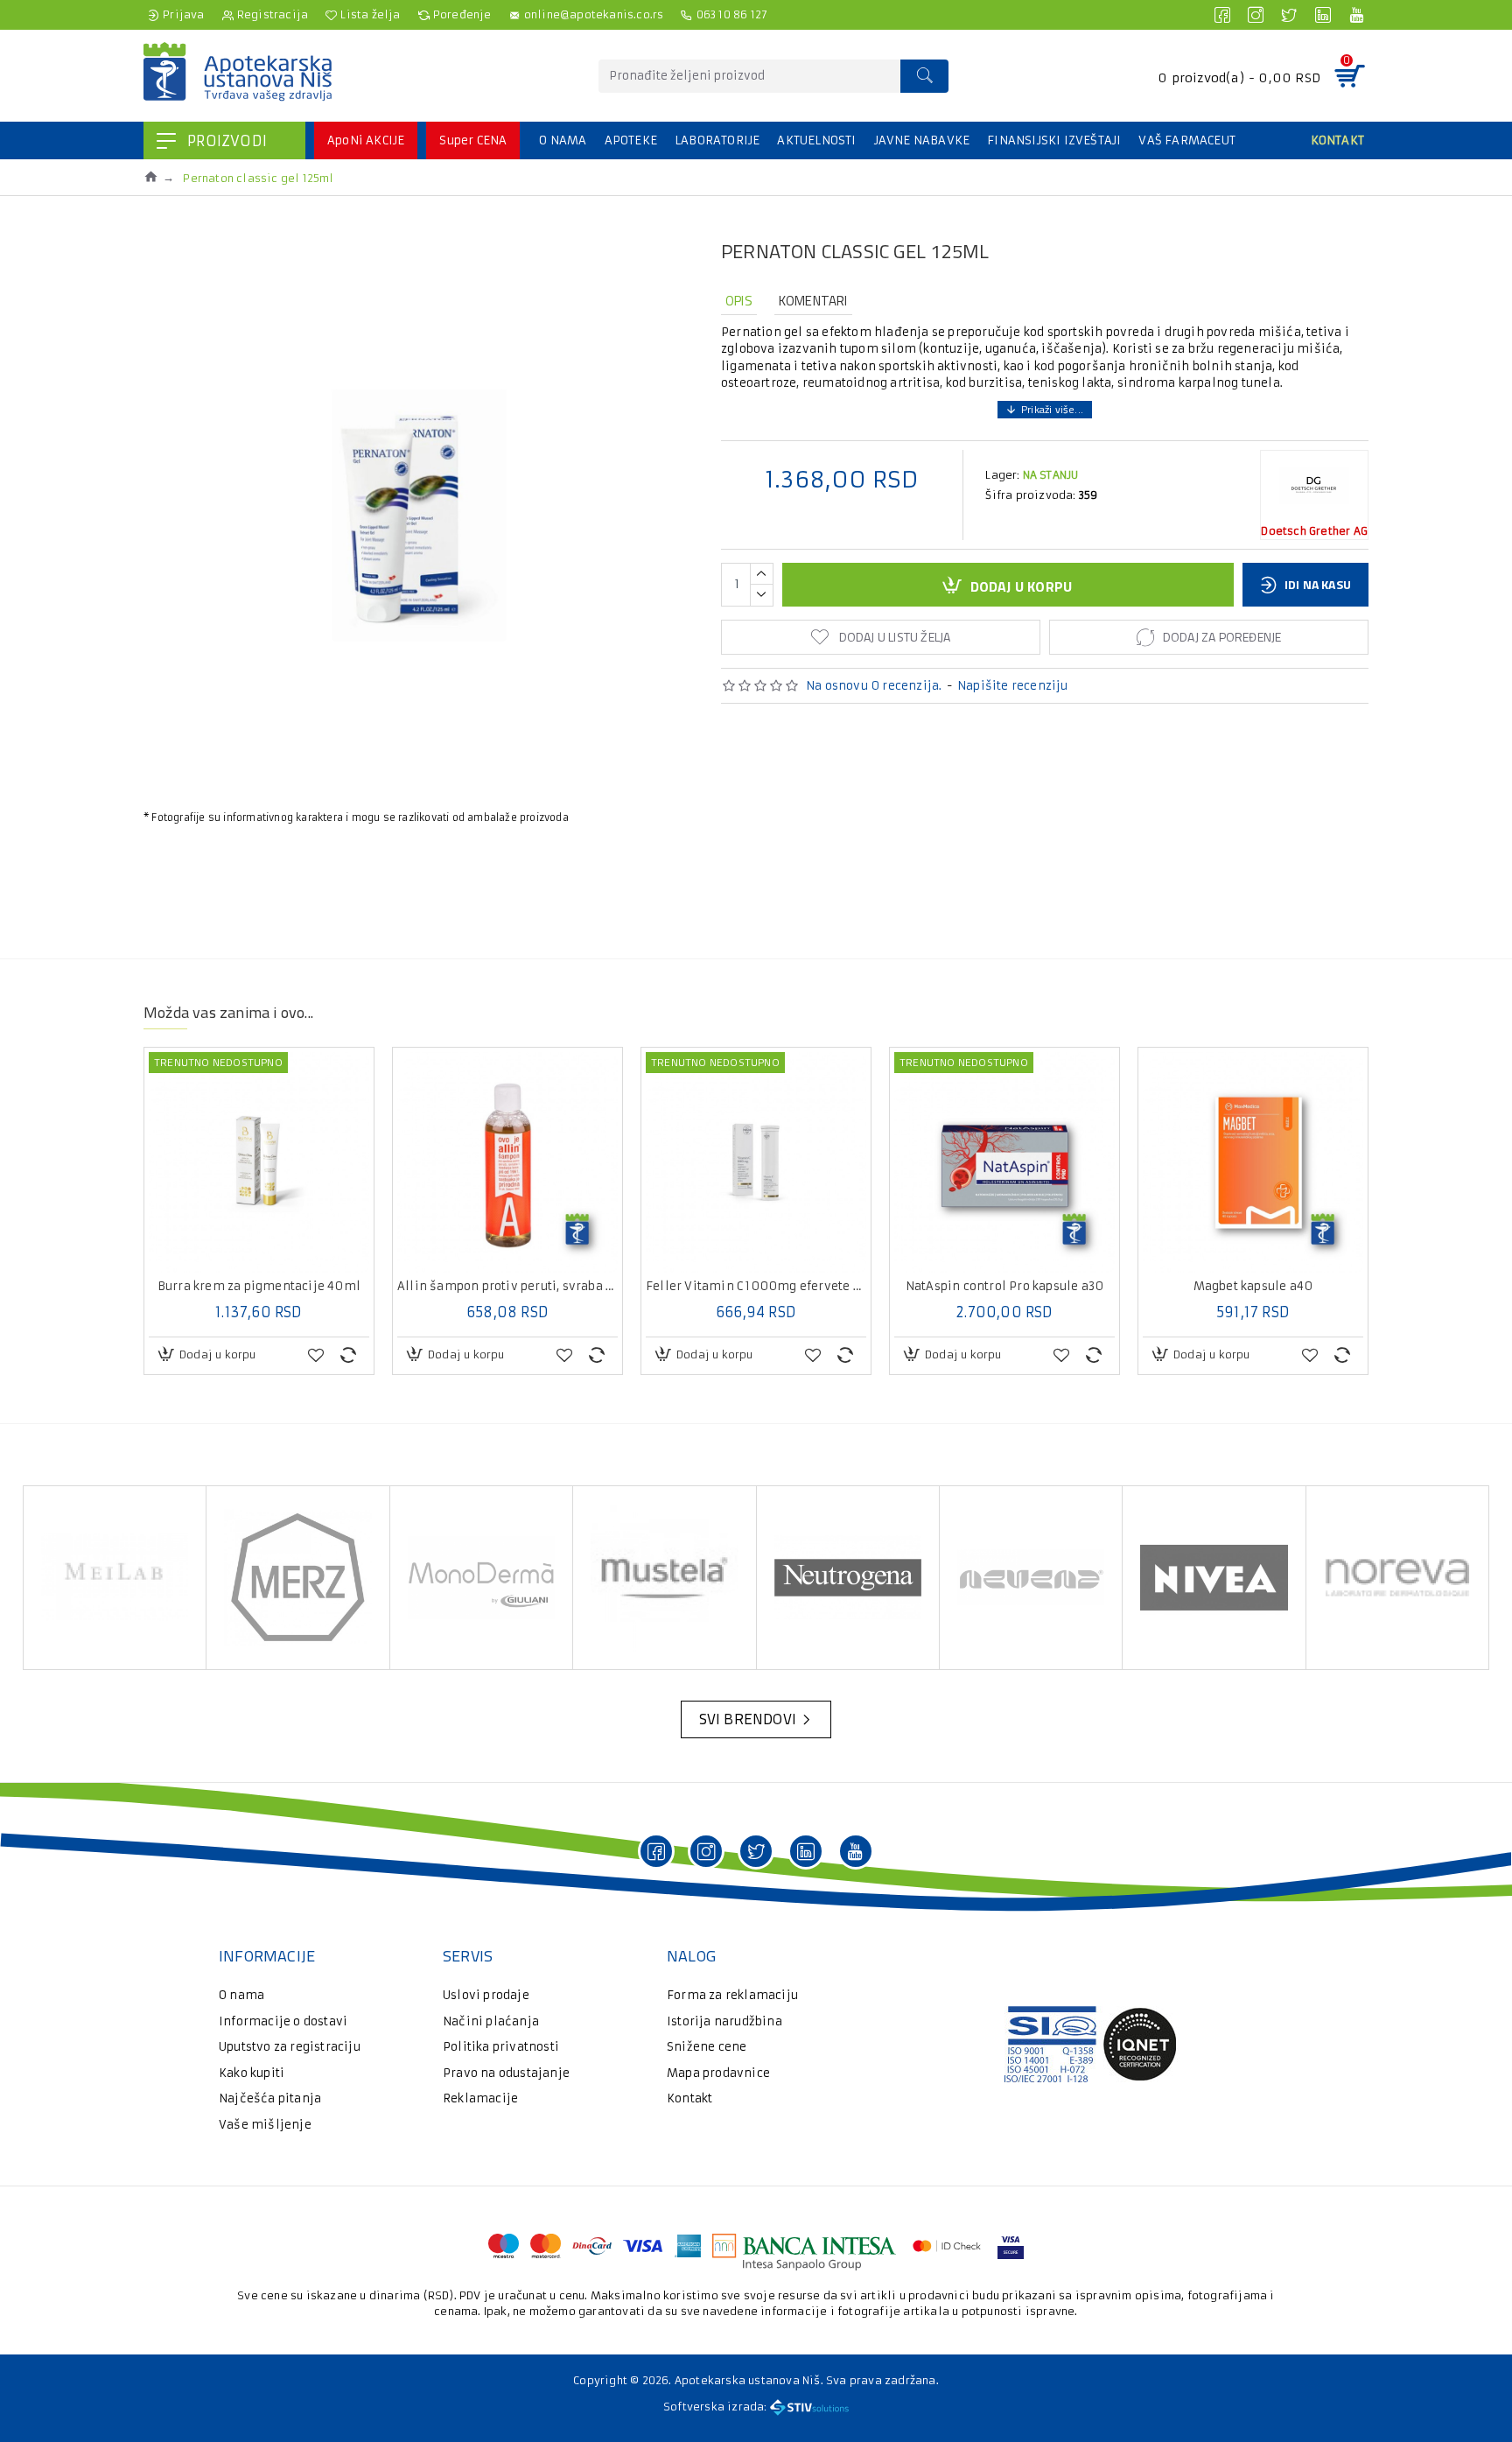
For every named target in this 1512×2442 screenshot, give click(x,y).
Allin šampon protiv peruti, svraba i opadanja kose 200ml (507, 1287)
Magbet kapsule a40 (1253, 1287)
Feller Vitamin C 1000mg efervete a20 (756, 1287)
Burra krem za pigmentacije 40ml (259, 1287)
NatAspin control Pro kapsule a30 (1004, 1287)
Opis (739, 301)
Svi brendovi (748, 1719)
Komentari (813, 301)
